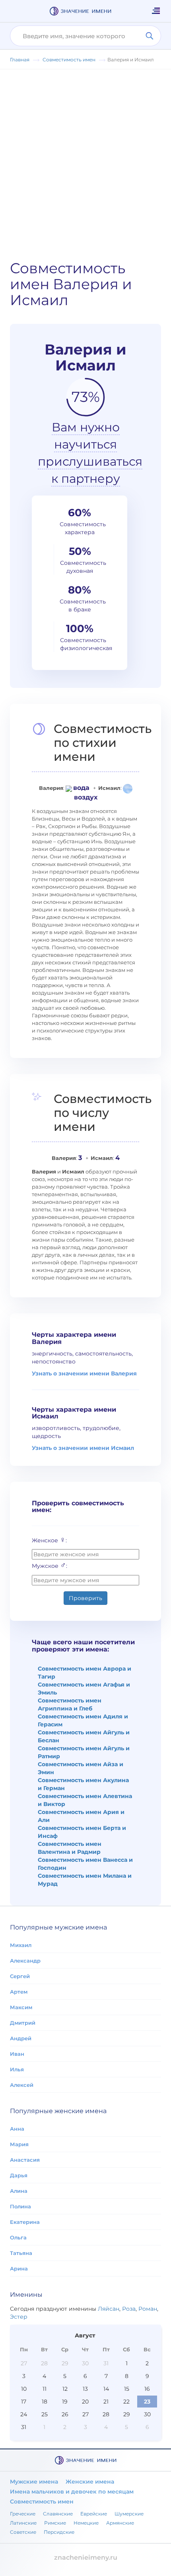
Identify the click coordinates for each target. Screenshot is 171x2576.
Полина (20, 2206)
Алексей (22, 2085)
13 (85, 2389)
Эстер (19, 2317)
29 (65, 2363)
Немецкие (86, 2523)
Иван (17, 2054)
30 (85, 2363)
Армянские (120, 2523)
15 (127, 2389)
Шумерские (129, 2514)
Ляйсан (109, 2309)
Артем (19, 1992)
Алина (19, 2191)
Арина (19, 2268)
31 (106, 2363)
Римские (55, 2523)
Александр (25, 1961)
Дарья (19, 2175)
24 (24, 2414)
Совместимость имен (42, 2502)
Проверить (85, 1598)
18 (45, 2402)
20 (85, 2402)
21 (106, 2402)
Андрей (21, 2038)
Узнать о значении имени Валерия (84, 1373)
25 (45, 2414)
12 (65, 2389)
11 (45, 2389)
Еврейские (94, 2514)
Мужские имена (34, 2482)
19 (65, 2402)
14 (106, 2389)
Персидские (59, 2532)
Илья (17, 2069)
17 (24, 2402)
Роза (129, 2309)
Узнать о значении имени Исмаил (83, 1448)
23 (147, 2402)
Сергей (20, 1976)
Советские (23, 2532)
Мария (19, 2144)
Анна (17, 2129)
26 (65, 2414)
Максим (21, 2007)
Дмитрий (23, 2023)
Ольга (18, 2237)
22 (126, 2402)
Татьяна (21, 2253)
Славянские (58, 2514)
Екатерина (25, 2222)
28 (44, 2363)
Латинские (23, 2523)
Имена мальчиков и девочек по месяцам (72, 2492)
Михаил (21, 1945)
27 (24, 2363)
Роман (148, 2309)
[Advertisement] (85, 159)
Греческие (23, 2514)
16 (147, 2389)
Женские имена (90, 2482)
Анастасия (25, 2160)
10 (24, 2389)
